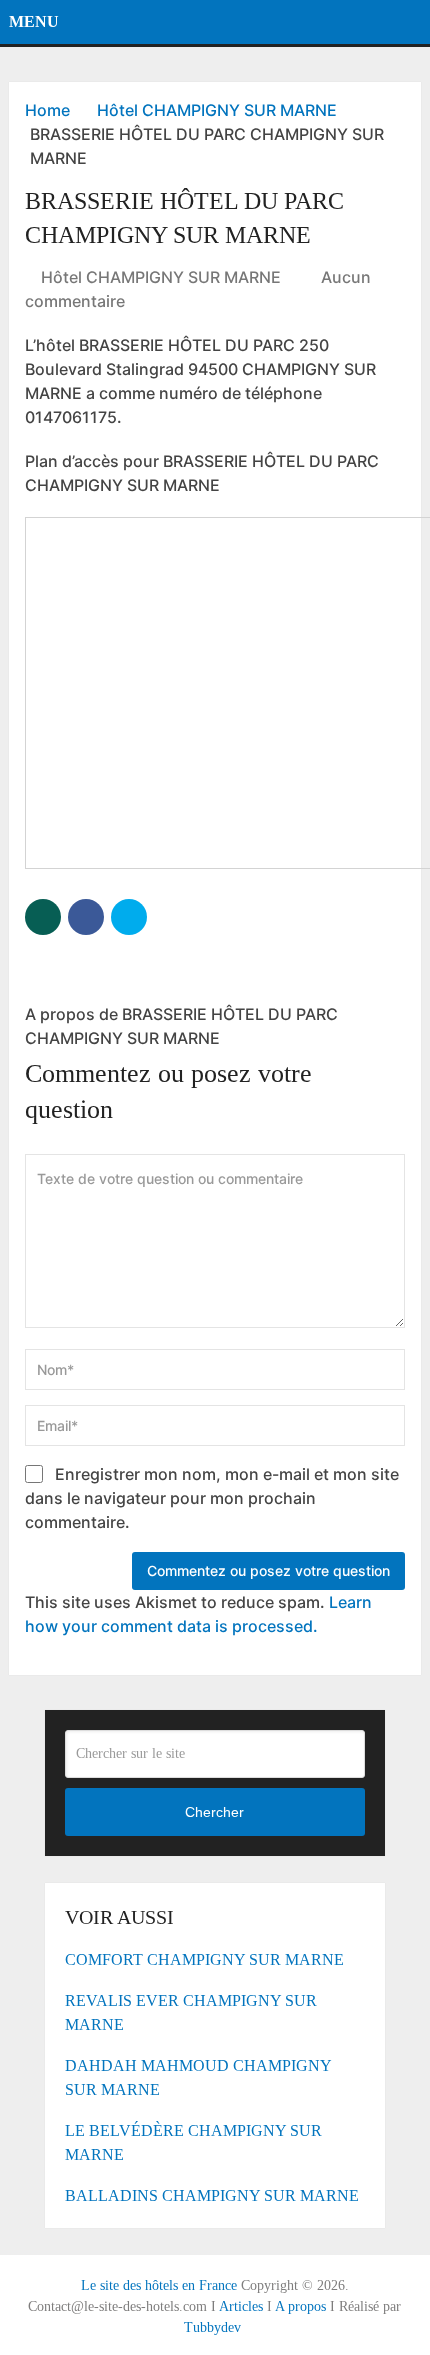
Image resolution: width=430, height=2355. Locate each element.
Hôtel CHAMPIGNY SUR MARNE (161, 277)
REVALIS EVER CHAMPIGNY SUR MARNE (191, 2012)
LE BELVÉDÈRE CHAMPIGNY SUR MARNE (193, 2142)
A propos (300, 2306)
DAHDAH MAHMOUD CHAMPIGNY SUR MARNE (198, 2077)
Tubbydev (212, 2327)
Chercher (214, 1812)
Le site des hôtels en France (159, 2285)
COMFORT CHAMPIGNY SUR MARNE (204, 1959)
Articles (241, 2306)
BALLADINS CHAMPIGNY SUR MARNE (212, 2195)
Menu (34, 21)
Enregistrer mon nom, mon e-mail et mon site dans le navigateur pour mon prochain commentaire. (212, 1498)
